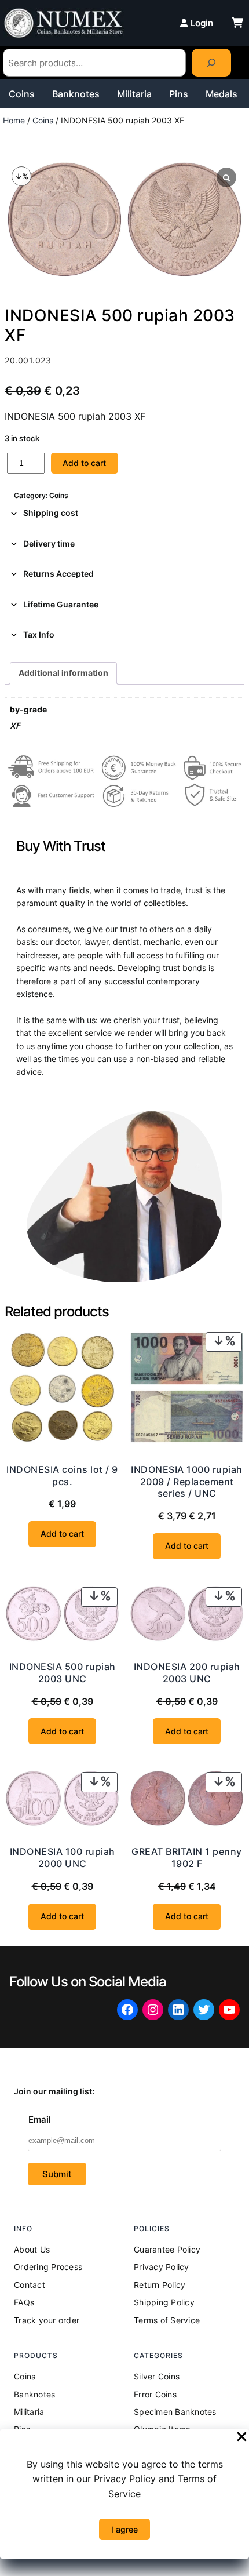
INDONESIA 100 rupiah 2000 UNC (63, 1858)
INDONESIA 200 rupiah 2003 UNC (187, 1673)
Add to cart (84, 463)
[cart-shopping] (237, 23)
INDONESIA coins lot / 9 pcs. (62, 1476)
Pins (179, 94)
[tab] (124, 513)
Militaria (134, 94)
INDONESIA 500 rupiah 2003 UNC (63, 1673)
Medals (221, 94)
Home (14, 120)
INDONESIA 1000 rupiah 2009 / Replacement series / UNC (187, 1482)
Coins (22, 94)
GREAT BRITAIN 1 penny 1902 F (187, 1858)
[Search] (211, 63)
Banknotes (76, 94)
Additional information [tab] (63, 673)
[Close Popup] (242, 2437)
